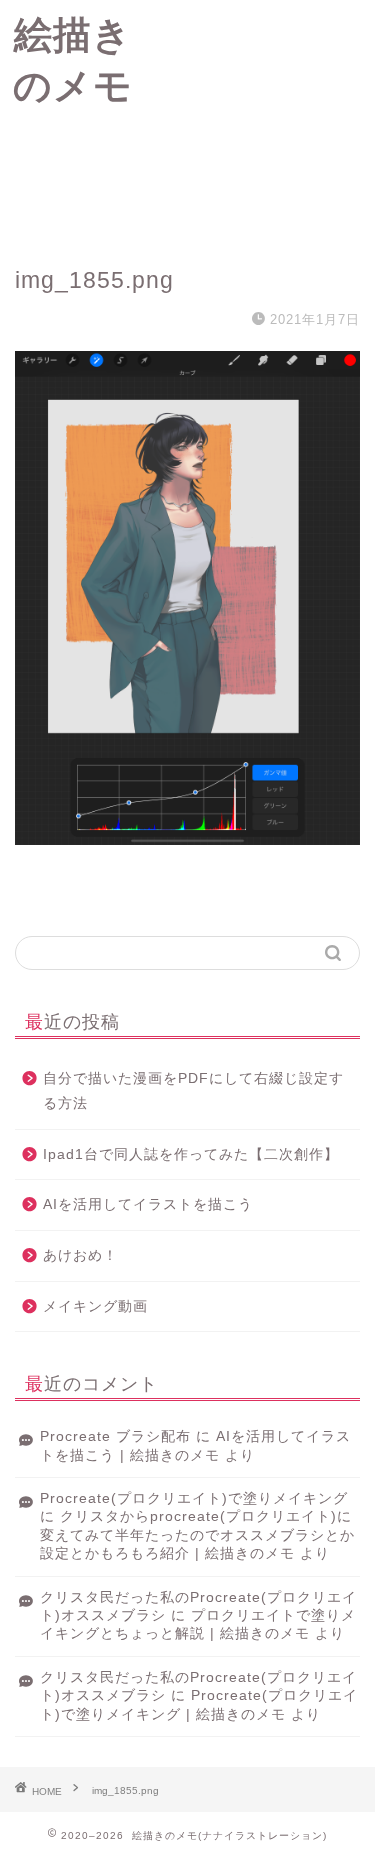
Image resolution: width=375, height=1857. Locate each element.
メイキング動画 (95, 1306)
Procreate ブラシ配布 (115, 1436)
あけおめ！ (80, 1255)
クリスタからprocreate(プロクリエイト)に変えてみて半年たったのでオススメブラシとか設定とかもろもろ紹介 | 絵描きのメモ (197, 1535)
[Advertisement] (260, 120)
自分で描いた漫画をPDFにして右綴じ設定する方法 (193, 1091)
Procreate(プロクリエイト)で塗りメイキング (194, 1498)
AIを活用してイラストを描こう (148, 1204)
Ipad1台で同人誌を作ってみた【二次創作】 (191, 1154)
